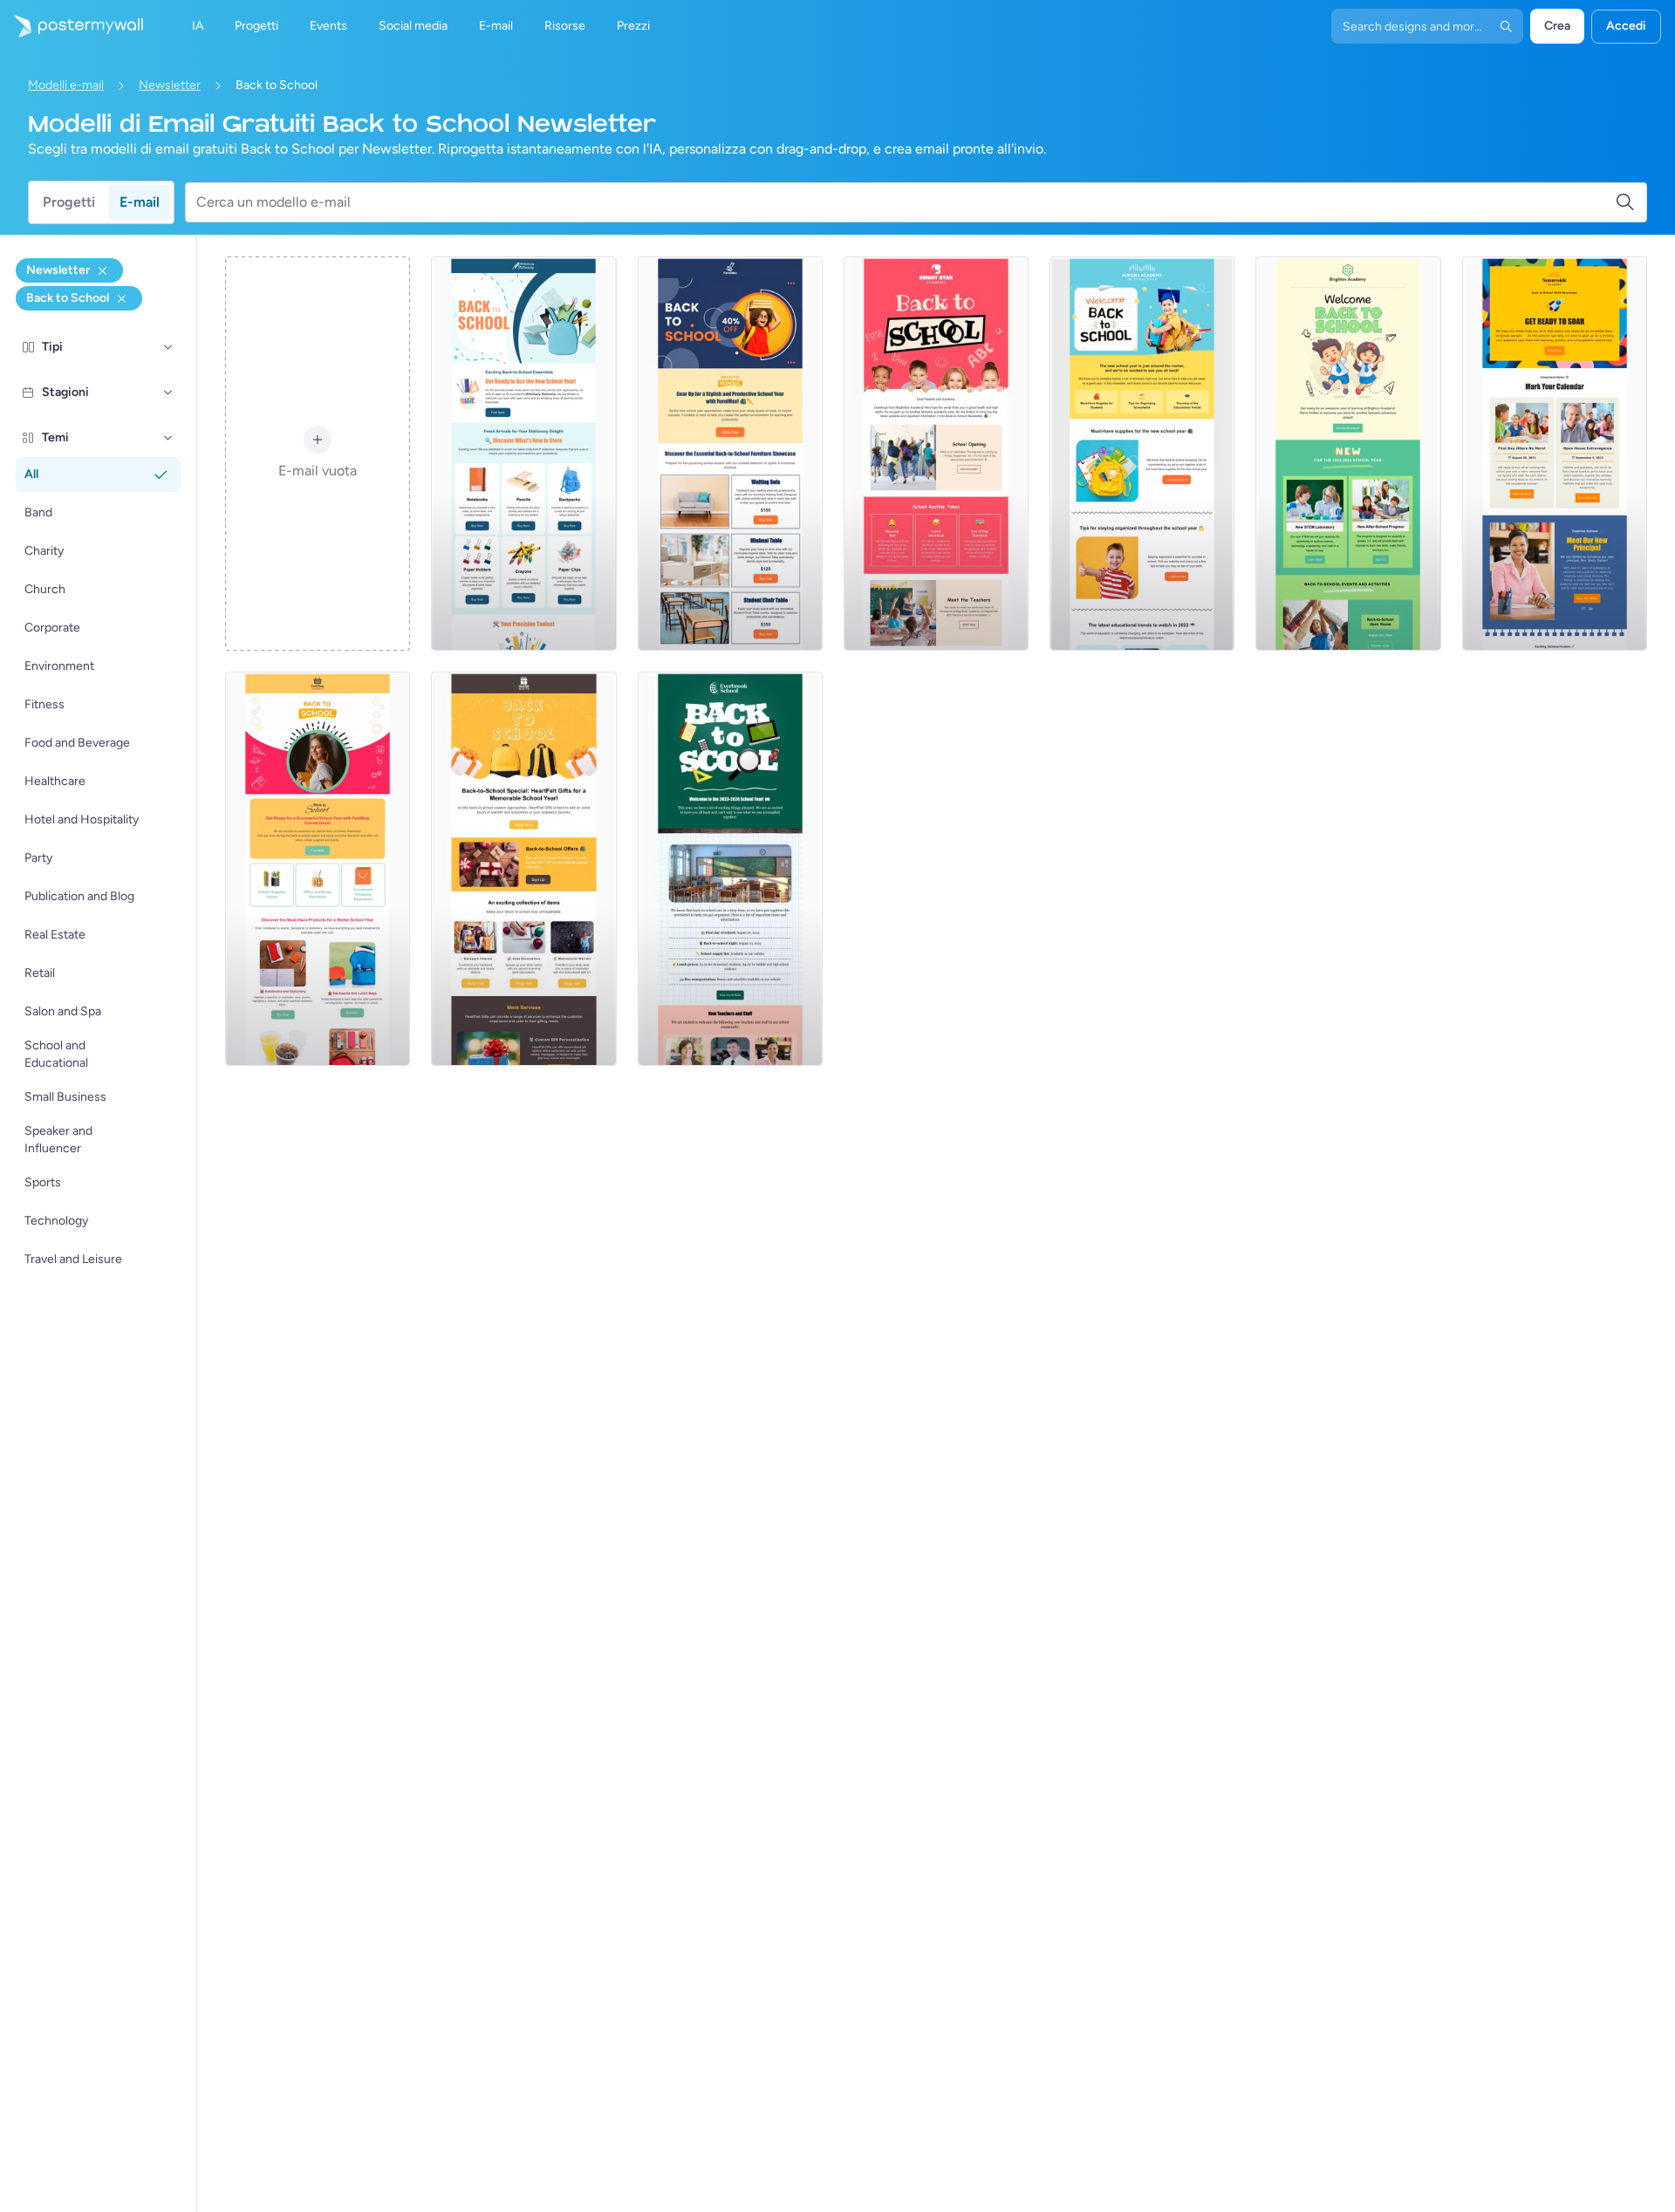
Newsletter (170, 85)
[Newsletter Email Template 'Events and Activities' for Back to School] (1348, 454)
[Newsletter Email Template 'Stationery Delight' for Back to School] (523, 454)
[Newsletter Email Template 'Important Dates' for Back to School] (730, 869)
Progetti (69, 202)
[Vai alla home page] (72, 26)
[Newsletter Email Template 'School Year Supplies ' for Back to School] (1142, 454)
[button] (168, 347)
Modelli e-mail (66, 85)
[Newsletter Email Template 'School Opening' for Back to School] (936, 454)
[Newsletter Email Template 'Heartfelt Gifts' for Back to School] (523, 869)
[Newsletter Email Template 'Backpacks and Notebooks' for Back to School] (318, 869)
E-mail (140, 202)
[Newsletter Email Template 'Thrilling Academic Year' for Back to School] (1555, 454)
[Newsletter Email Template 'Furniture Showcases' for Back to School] (730, 454)
